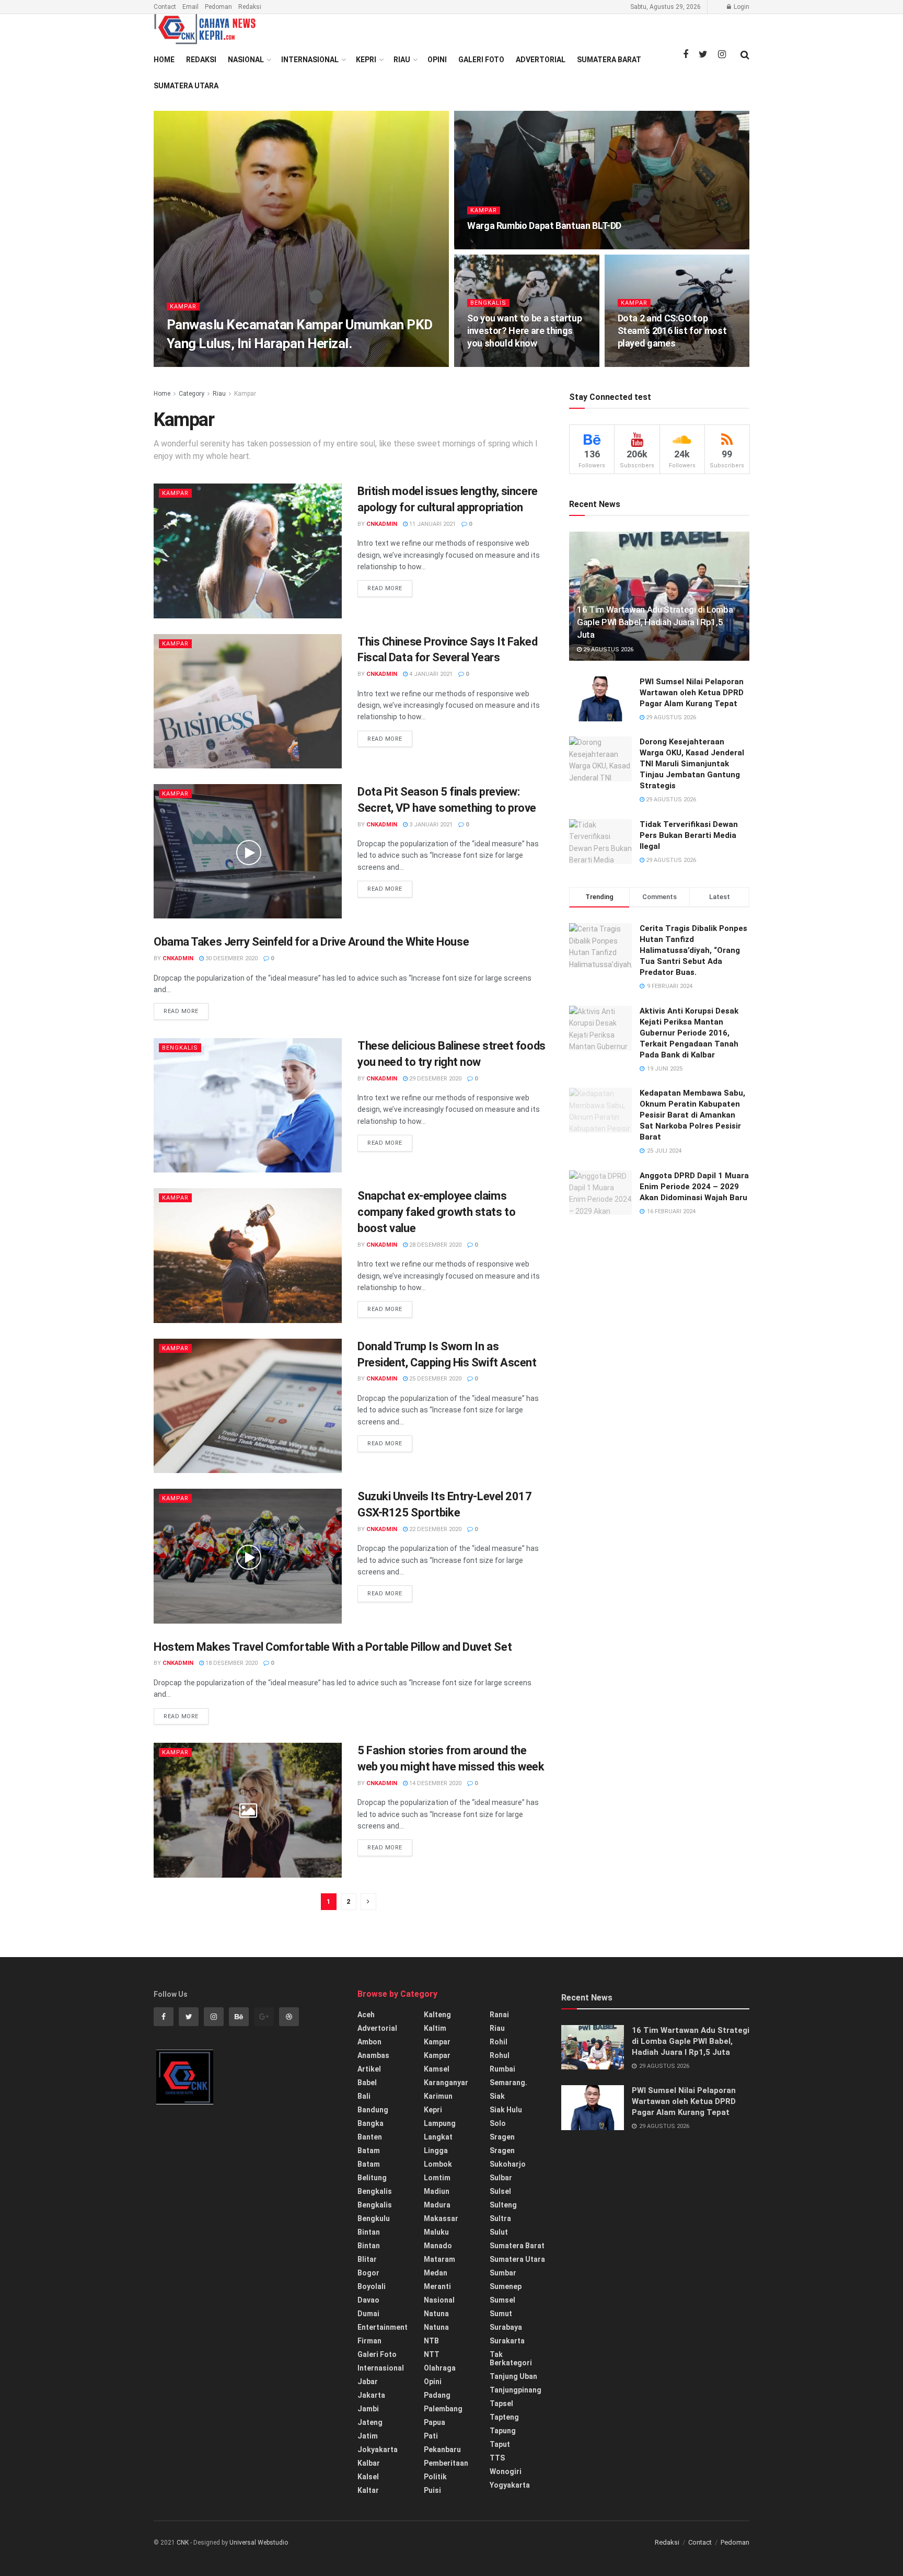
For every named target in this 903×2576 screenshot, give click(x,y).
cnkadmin (191, 364)
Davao (368, 2300)
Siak (497, 2096)
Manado (438, 2246)
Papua (435, 2422)
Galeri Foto (481, 60)
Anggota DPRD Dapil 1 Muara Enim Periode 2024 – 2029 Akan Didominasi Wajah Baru (694, 1187)
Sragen (502, 2137)
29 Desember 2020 (435, 1079)
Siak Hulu (506, 2110)
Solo (498, 2123)
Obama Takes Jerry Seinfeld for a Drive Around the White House (311, 942)
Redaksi (250, 7)
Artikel (369, 2069)
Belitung (372, 2178)
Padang (437, 2395)
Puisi (432, 2490)
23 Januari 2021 (496, 364)
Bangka (371, 2123)
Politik (435, 2477)
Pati (431, 2436)
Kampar (183, 307)
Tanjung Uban (513, 2376)
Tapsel (501, 2403)
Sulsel (500, 2191)
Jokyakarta (378, 2449)
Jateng (370, 2422)
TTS (497, 2458)
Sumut (501, 2314)
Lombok (438, 2164)
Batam (369, 2150)
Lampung (440, 2123)
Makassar (441, 2218)
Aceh (366, 2015)
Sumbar (503, 2273)
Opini (437, 60)
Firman (369, 2341)
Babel (367, 2083)
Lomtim (437, 2178)
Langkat (438, 2137)
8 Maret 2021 (492, 246)
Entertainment (383, 2327)
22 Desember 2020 (435, 1529)
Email (190, 7)
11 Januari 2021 (432, 524)
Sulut (499, 2232)
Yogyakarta (510, 2485)
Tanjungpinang (516, 2390)
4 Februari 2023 (240, 364)
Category (192, 394)
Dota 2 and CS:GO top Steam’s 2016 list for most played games (672, 331)
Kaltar (368, 2490)
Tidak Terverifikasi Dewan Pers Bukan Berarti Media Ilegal (689, 835)
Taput (500, 2444)
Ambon (369, 2042)
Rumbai (502, 2069)
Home (164, 60)
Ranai (499, 2015)
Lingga (436, 2150)
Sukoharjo (508, 2164)
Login (741, 7)
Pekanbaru (442, 2449)
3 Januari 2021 (430, 825)
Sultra (500, 2218)
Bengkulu (374, 2218)
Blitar (367, 2259)
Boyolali (372, 2286)
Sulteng (503, 2205)
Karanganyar (446, 2083)
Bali (364, 2096)
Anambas (373, 2055)
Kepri (366, 60)
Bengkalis (488, 303)
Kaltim (435, 2028)
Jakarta (371, 2395)
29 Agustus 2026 (607, 649)
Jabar (368, 2382)
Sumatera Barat (609, 60)
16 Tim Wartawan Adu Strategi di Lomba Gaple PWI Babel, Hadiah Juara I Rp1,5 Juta (655, 622)
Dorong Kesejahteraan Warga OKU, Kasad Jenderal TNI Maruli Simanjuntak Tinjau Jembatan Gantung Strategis (692, 764)
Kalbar (369, 2463)
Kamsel (437, 2069)
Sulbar (501, 2178)
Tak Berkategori (511, 2359)
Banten (370, 2137)
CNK (183, 2543)
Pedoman (218, 7)
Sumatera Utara (186, 86)
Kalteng (437, 2015)
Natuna (436, 2314)
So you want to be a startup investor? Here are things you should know (524, 331)
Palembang (443, 2409)
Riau (402, 60)
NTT (432, 2354)
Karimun (438, 2096)
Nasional (246, 60)
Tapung (503, 2431)
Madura (437, 2205)
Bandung (373, 2110)
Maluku (436, 2232)
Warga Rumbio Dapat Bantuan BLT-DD (544, 226)
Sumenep (506, 2286)
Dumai (368, 2314)
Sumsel (502, 2300)
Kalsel (368, 2477)
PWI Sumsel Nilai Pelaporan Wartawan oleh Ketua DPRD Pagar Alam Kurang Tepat (692, 693)
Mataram (439, 2259)
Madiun (437, 2191)
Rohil (499, 2042)
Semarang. (508, 2083)
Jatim (368, 2436)
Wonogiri (506, 2471)
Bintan (369, 2232)
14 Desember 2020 (435, 1783)
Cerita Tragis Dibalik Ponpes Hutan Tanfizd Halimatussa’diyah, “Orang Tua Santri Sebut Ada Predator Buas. (693, 950)
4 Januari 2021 (430, 674)
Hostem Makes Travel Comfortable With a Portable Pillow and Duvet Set (333, 1647)
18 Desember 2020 (231, 1663)
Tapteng (504, 2417)
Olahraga (440, 2368)
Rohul (500, 2055)
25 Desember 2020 (435, 1379)
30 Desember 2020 (231, 958)
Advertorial (541, 60)
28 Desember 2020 (435, 1245)
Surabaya (506, 2327)
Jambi (368, 2409)
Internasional (310, 60)
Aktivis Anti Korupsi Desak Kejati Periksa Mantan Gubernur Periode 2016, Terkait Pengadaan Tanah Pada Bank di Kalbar (689, 1033)
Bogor (368, 2273)
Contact (165, 7)
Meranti (437, 2286)
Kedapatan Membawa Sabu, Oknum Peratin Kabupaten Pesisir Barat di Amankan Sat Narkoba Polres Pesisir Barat (692, 1115)
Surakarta (507, 2341)
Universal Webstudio (259, 2543)
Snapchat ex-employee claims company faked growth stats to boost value (436, 1212)
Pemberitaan (446, 2463)
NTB (431, 2341)
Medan (436, 2273)
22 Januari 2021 (646, 364)
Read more (385, 588)
